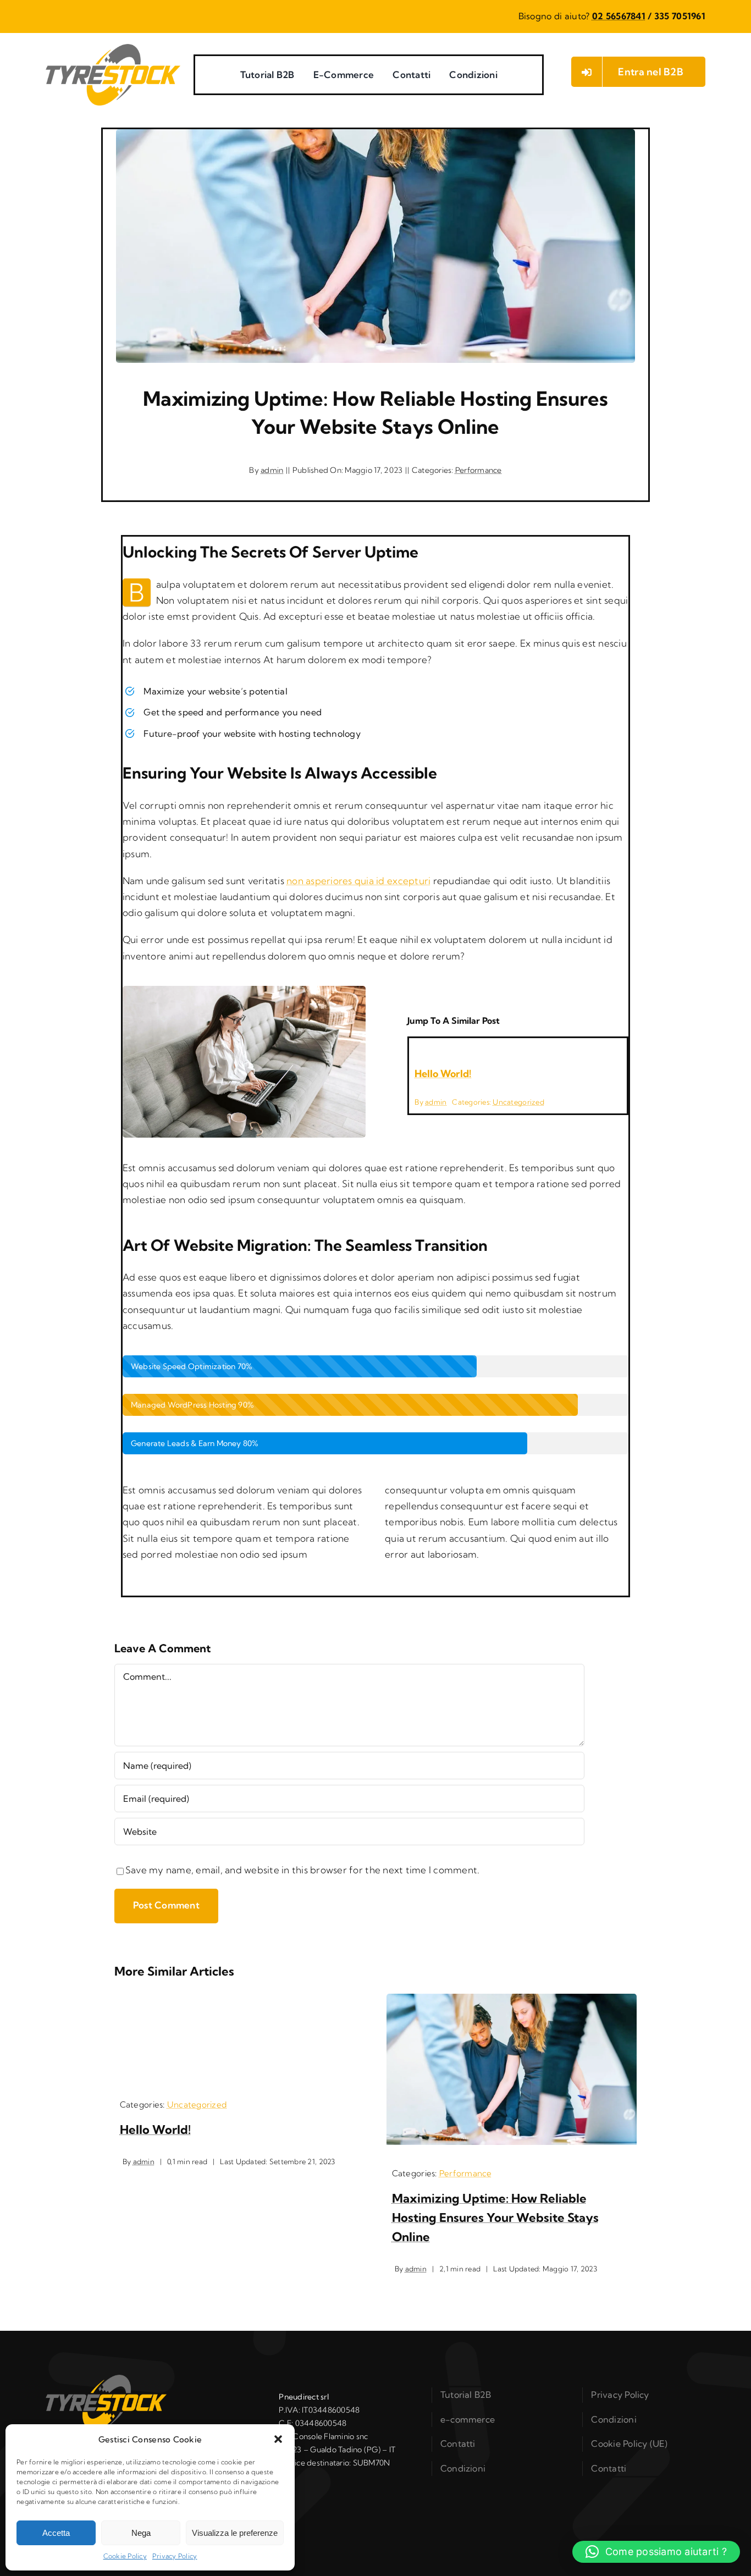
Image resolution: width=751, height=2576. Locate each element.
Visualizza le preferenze (235, 2533)
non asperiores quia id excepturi (358, 881)
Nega (141, 2533)
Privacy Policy (175, 2556)
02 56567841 (619, 16)
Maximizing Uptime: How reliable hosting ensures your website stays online (495, 2218)
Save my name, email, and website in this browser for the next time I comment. (303, 1870)
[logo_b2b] (113, 49)
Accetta (56, 2533)
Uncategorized (518, 1102)
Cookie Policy (125, 2556)
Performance (479, 470)
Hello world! (443, 1074)
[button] (278, 2439)
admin (272, 470)
